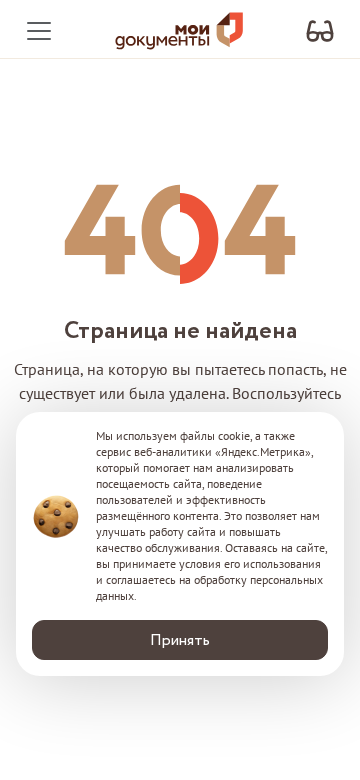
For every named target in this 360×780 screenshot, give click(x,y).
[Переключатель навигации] (39, 31)
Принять (180, 640)
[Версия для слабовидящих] (320, 31)
